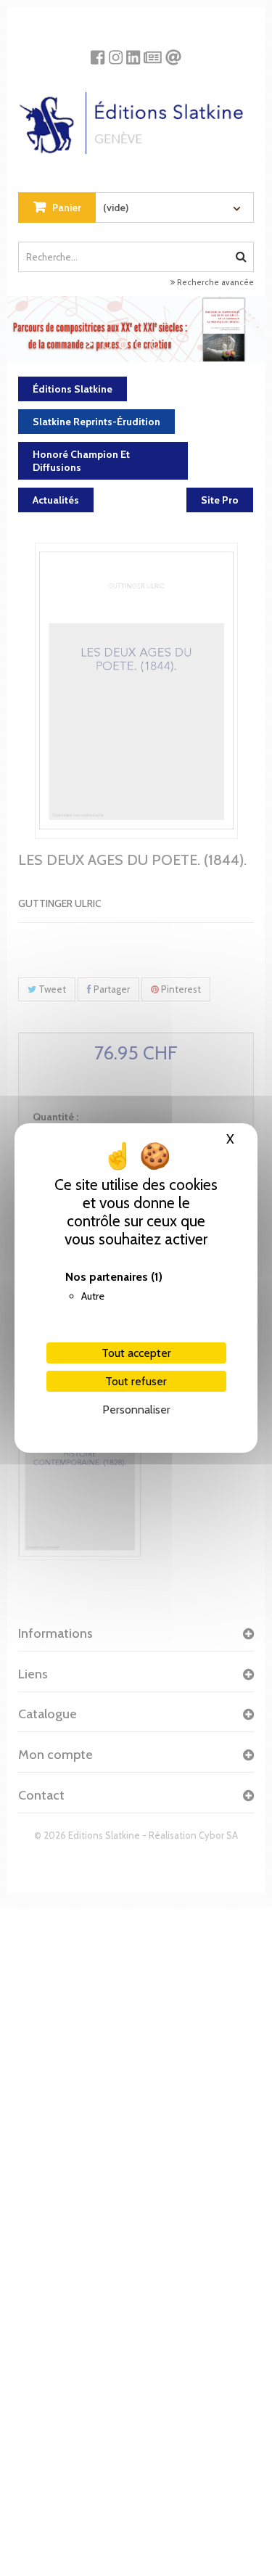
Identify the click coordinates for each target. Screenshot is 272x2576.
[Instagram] (116, 52)
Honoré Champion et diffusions (81, 461)
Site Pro (220, 500)
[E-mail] (173, 52)
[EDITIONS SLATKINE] (136, 118)
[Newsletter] (153, 52)
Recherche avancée (214, 282)
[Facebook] (98, 52)
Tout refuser (136, 1381)
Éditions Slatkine (73, 389)
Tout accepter (136, 1353)
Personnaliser (136, 1410)
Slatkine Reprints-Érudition (96, 422)
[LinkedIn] (133, 52)
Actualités (56, 500)
